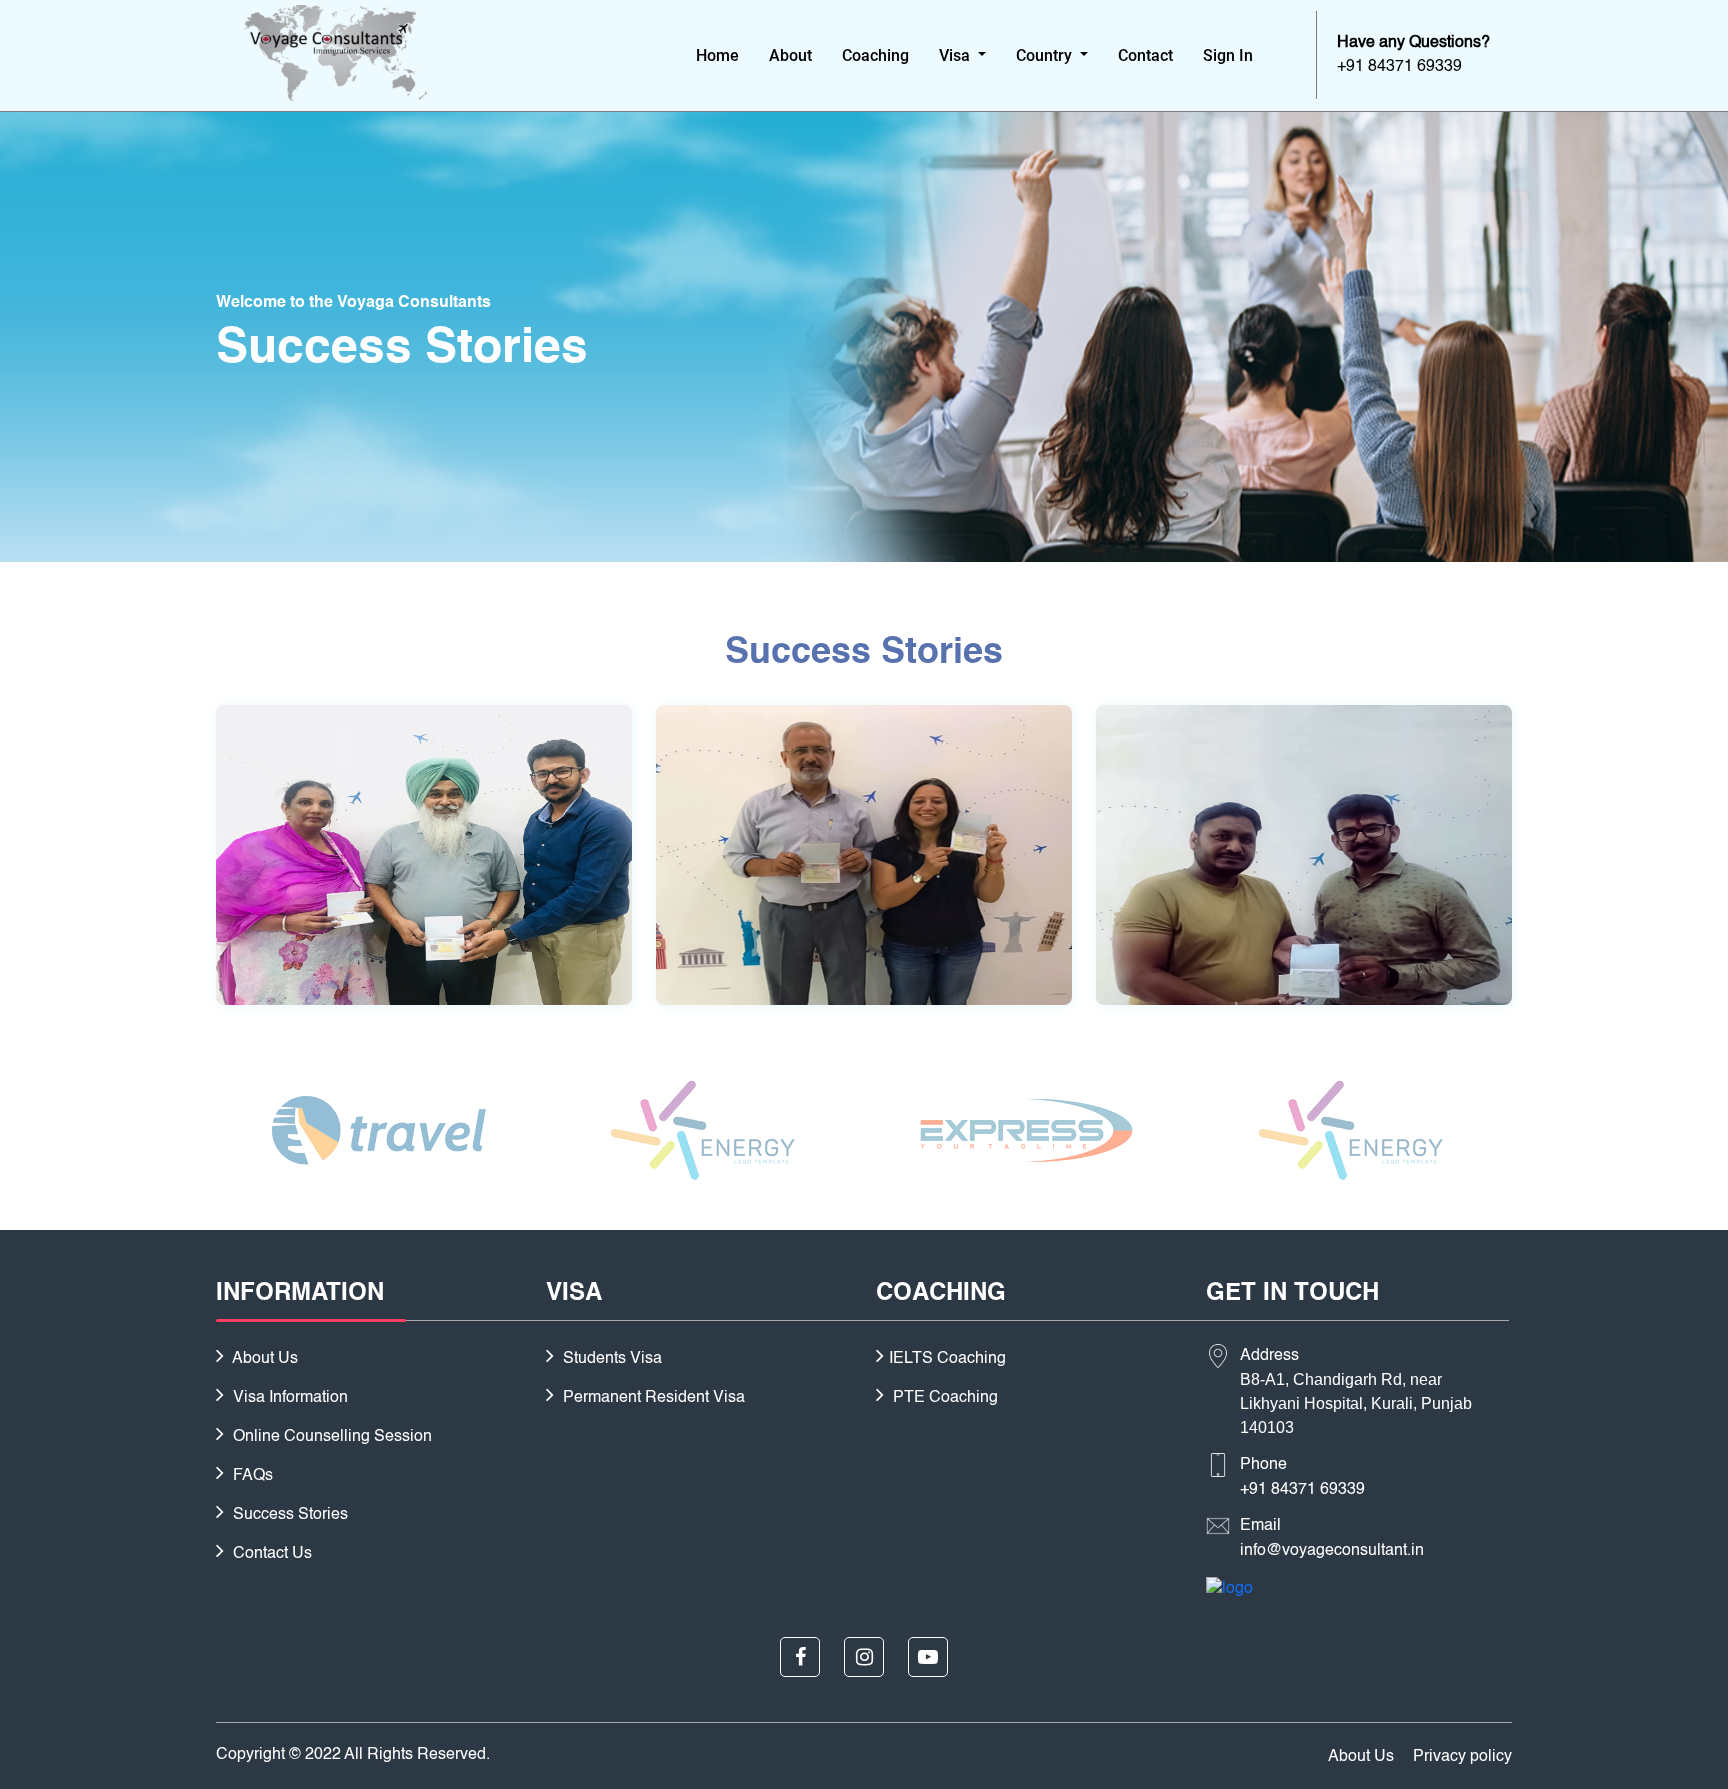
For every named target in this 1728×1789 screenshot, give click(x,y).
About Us (263, 1359)
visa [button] (956, 55)
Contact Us (270, 1554)
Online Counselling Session (330, 1437)
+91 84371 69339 (1302, 1490)
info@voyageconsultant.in (1332, 1551)
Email (1260, 1526)
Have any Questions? (1413, 43)
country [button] (1046, 55)
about (790, 55)
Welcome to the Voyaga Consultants (353, 303)
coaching (875, 55)
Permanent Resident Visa (652, 1398)
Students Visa (610, 1359)
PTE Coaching (943, 1398)
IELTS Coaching (947, 1359)
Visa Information (288, 1398)
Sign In (1228, 55)
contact (1145, 55)
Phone (1263, 1465)
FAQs (251, 1476)
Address (1269, 1356)
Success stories (288, 1515)
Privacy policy (1462, 1757)
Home (717, 55)
